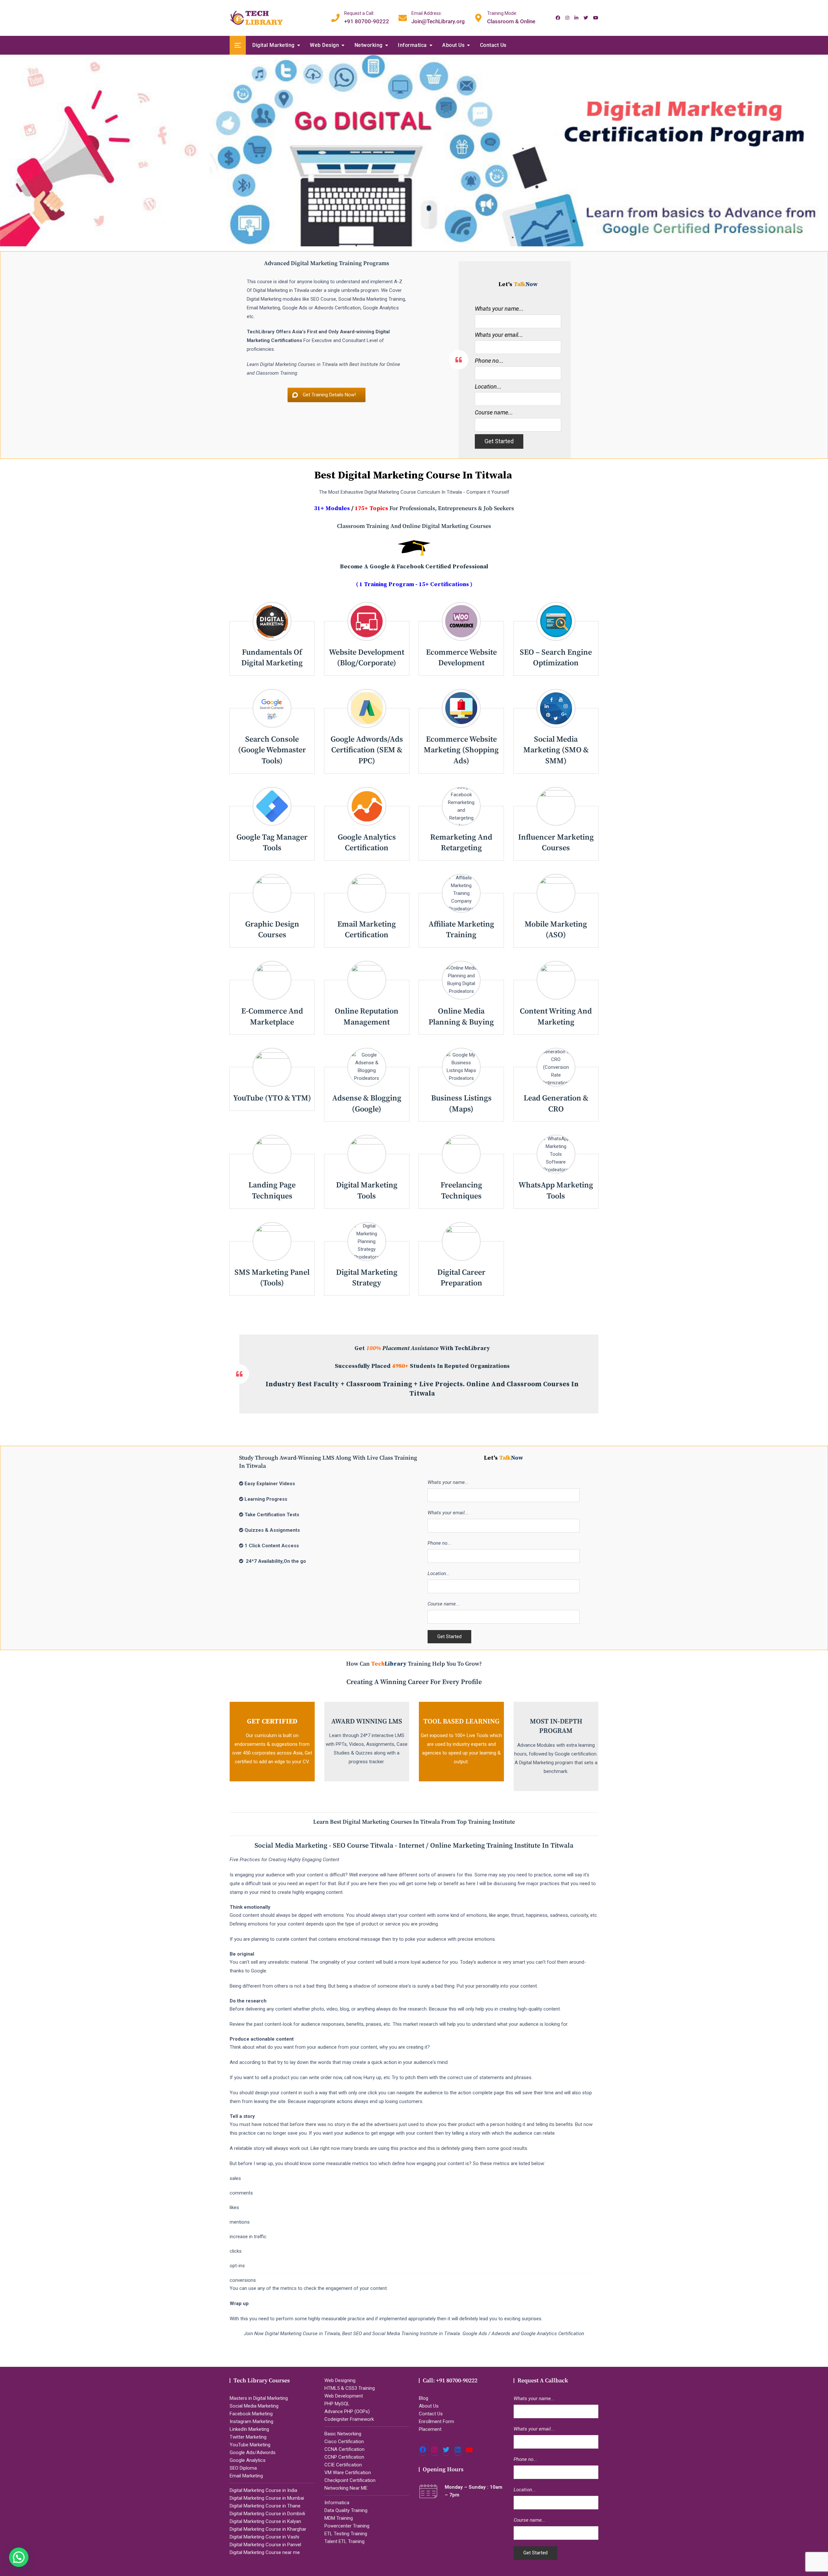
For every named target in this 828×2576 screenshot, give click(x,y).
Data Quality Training (346, 2510)
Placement (430, 2429)
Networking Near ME (346, 2488)
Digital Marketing (273, 45)
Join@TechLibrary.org (438, 17)
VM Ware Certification (348, 2473)
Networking (369, 45)
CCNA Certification (344, 2449)
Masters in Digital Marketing (259, 2398)
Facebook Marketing (251, 2414)
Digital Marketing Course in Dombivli (267, 2514)
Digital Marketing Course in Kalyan (265, 2521)
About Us (453, 45)
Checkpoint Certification (350, 2480)
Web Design (324, 45)
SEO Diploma (243, 2468)
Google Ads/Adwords (253, 2453)
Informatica (412, 45)
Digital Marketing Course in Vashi (264, 2537)
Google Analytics (248, 2460)
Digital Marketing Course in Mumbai (267, 2498)
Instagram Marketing (251, 2421)
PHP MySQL (337, 2404)
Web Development (344, 2396)
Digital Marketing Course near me (265, 2552)
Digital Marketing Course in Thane (265, 2506)
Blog (424, 2398)
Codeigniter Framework (349, 2419)
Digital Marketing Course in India (263, 2490)
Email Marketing (246, 2476)
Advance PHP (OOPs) (347, 2411)
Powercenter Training (347, 2526)
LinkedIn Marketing (249, 2429)
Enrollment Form (436, 2421)
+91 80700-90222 (367, 17)
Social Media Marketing (254, 2406)
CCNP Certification (344, 2457)
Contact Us (493, 45)
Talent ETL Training (344, 2541)
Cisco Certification (344, 2442)
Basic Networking (343, 2434)
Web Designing (340, 2380)
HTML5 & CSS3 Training (350, 2388)
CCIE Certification (343, 2465)
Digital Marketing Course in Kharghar (268, 2529)
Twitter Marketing (248, 2437)
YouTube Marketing (250, 2445)
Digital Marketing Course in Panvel (265, 2545)
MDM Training (339, 2518)
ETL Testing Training (346, 2534)
